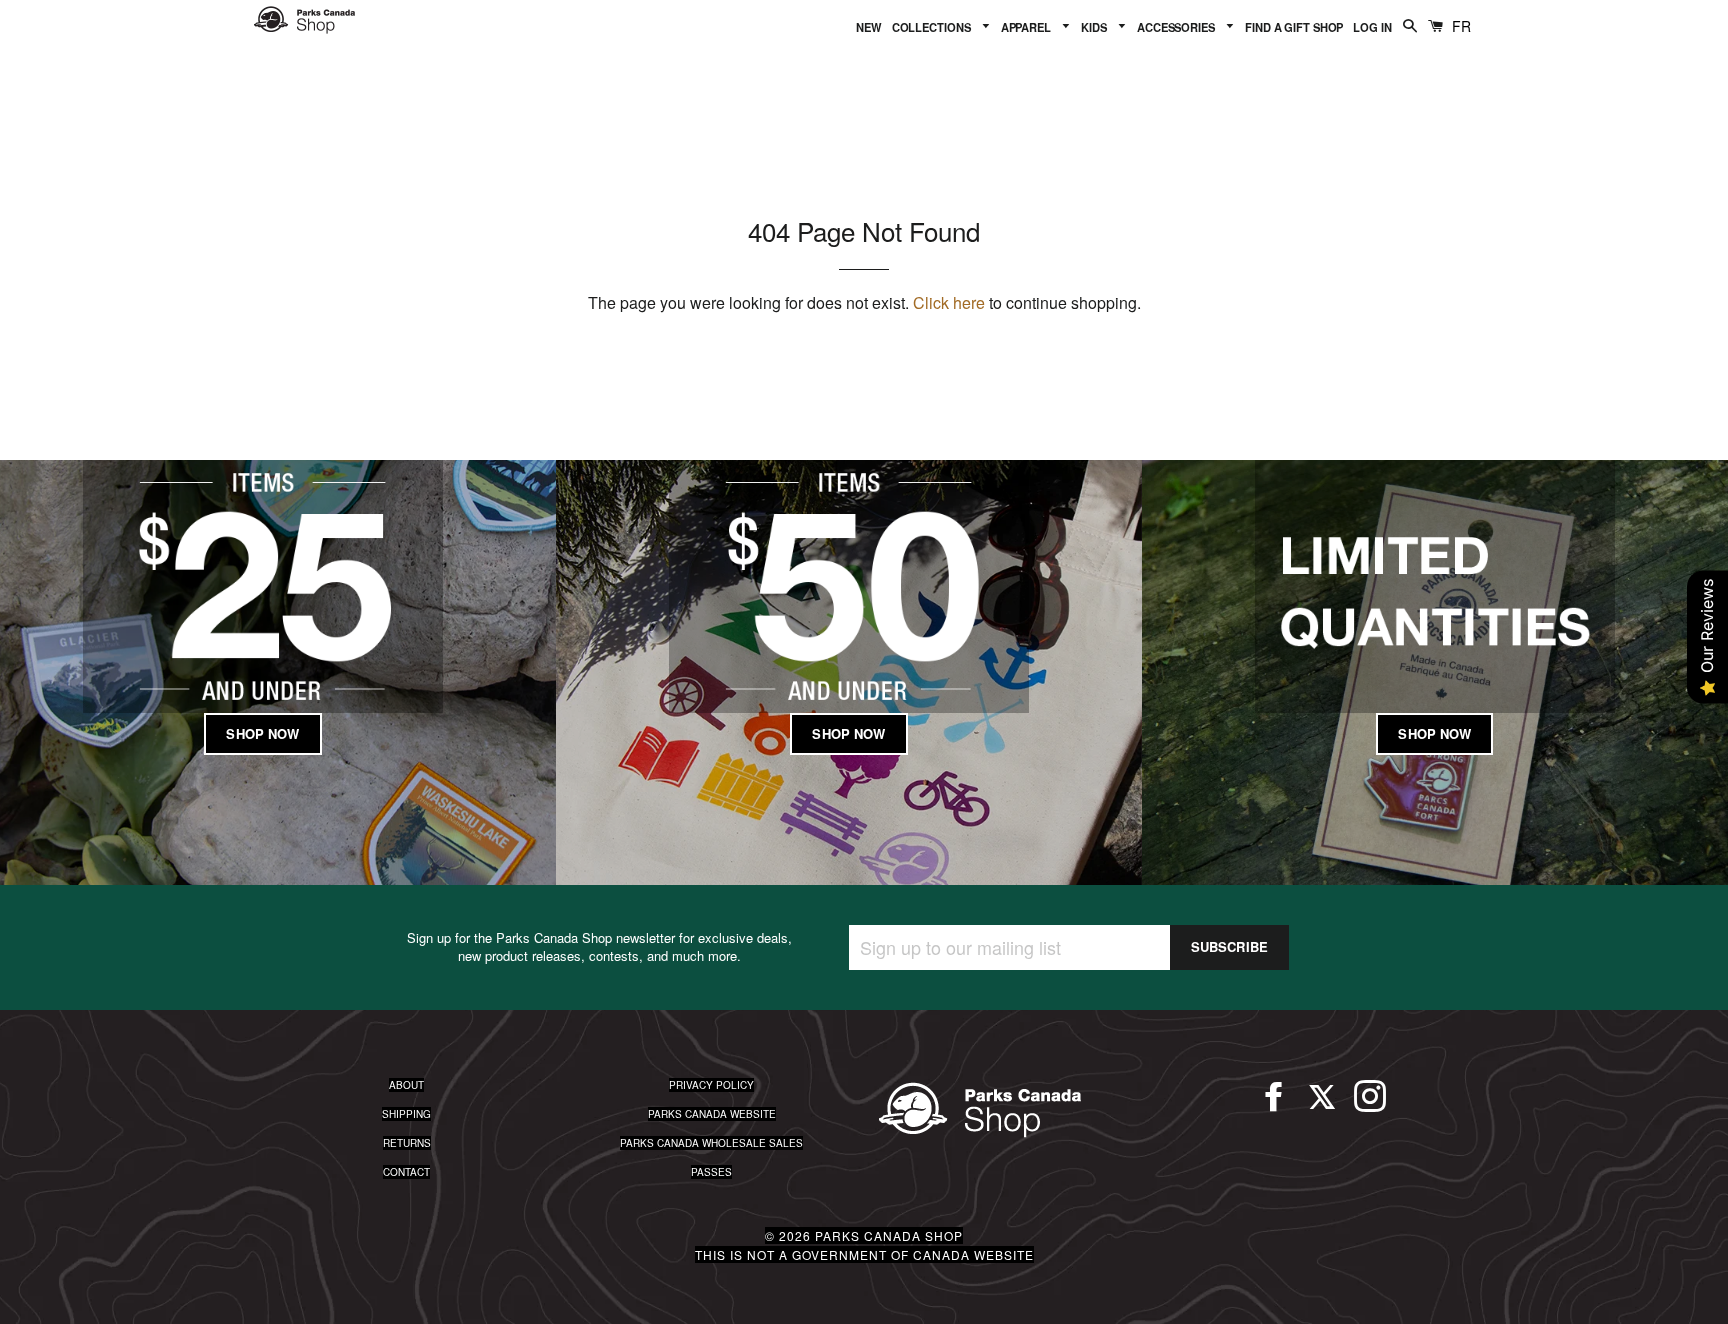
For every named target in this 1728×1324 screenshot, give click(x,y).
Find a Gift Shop (1294, 27)
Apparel (1027, 27)
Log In (1372, 27)
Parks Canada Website (712, 1114)
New (869, 27)
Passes (711, 1172)
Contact (406, 1172)
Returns (407, 1143)
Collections (933, 27)
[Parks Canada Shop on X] (1322, 1105)
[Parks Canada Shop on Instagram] (1370, 1105)
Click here (949, 302)
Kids (1095, 27)
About (406, 1085)
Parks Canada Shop (889, 1235)
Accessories (1177, 27)
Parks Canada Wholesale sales (711, 1143)
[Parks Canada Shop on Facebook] (1274, 1105)
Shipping (406, 1114)
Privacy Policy (711, 1085)
